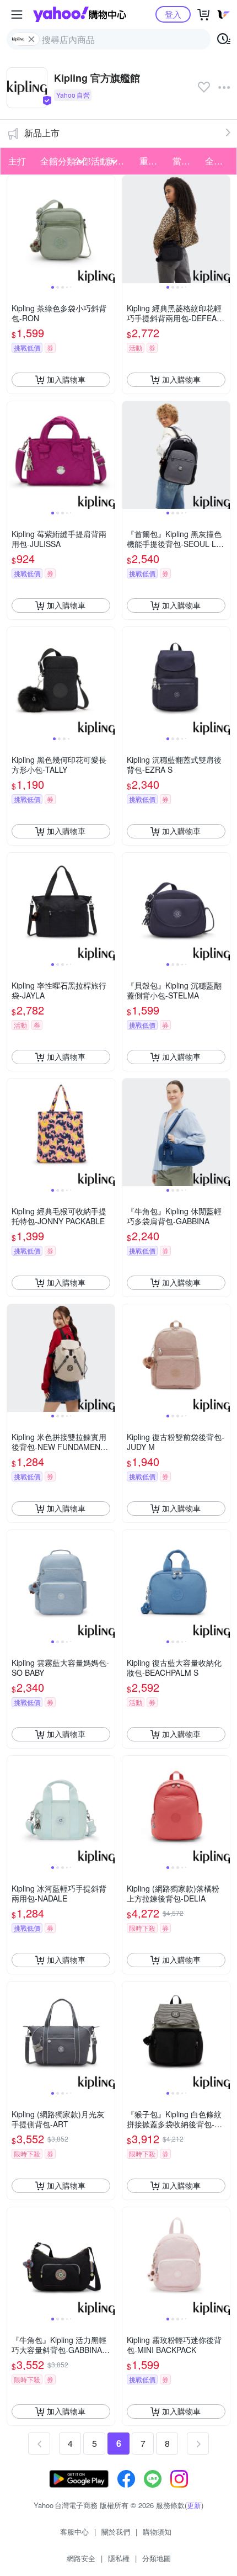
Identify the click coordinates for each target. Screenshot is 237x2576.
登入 (173, 14)
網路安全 (81, 2558)
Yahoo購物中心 (80, 14)
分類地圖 (157, 2558)
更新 (194, 2505)
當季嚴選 (186, 161)
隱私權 (119, 2558)
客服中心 (74, 2532)
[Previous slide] (14, 229)
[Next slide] (107, 229)
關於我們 (116, 2532)
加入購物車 (66, 379)
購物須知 (157, 2532)
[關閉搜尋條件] (31, 39)
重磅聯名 (153, 161)
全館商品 (218, 161)
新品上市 (42, 133)
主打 (17, 161)
